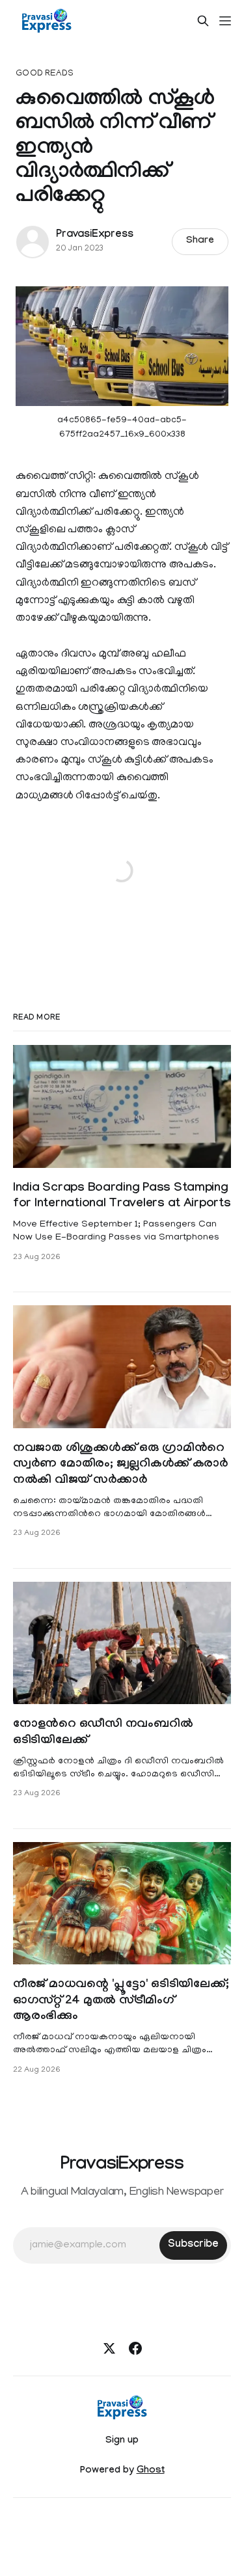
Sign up (122, 2441)
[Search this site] (203, 21)
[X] (109, 2348)
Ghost (151, 2471)
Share (200, 241)
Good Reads (45, 74)
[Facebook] (135, 2348)
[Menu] (225, 21)
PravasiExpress (94, 235)
